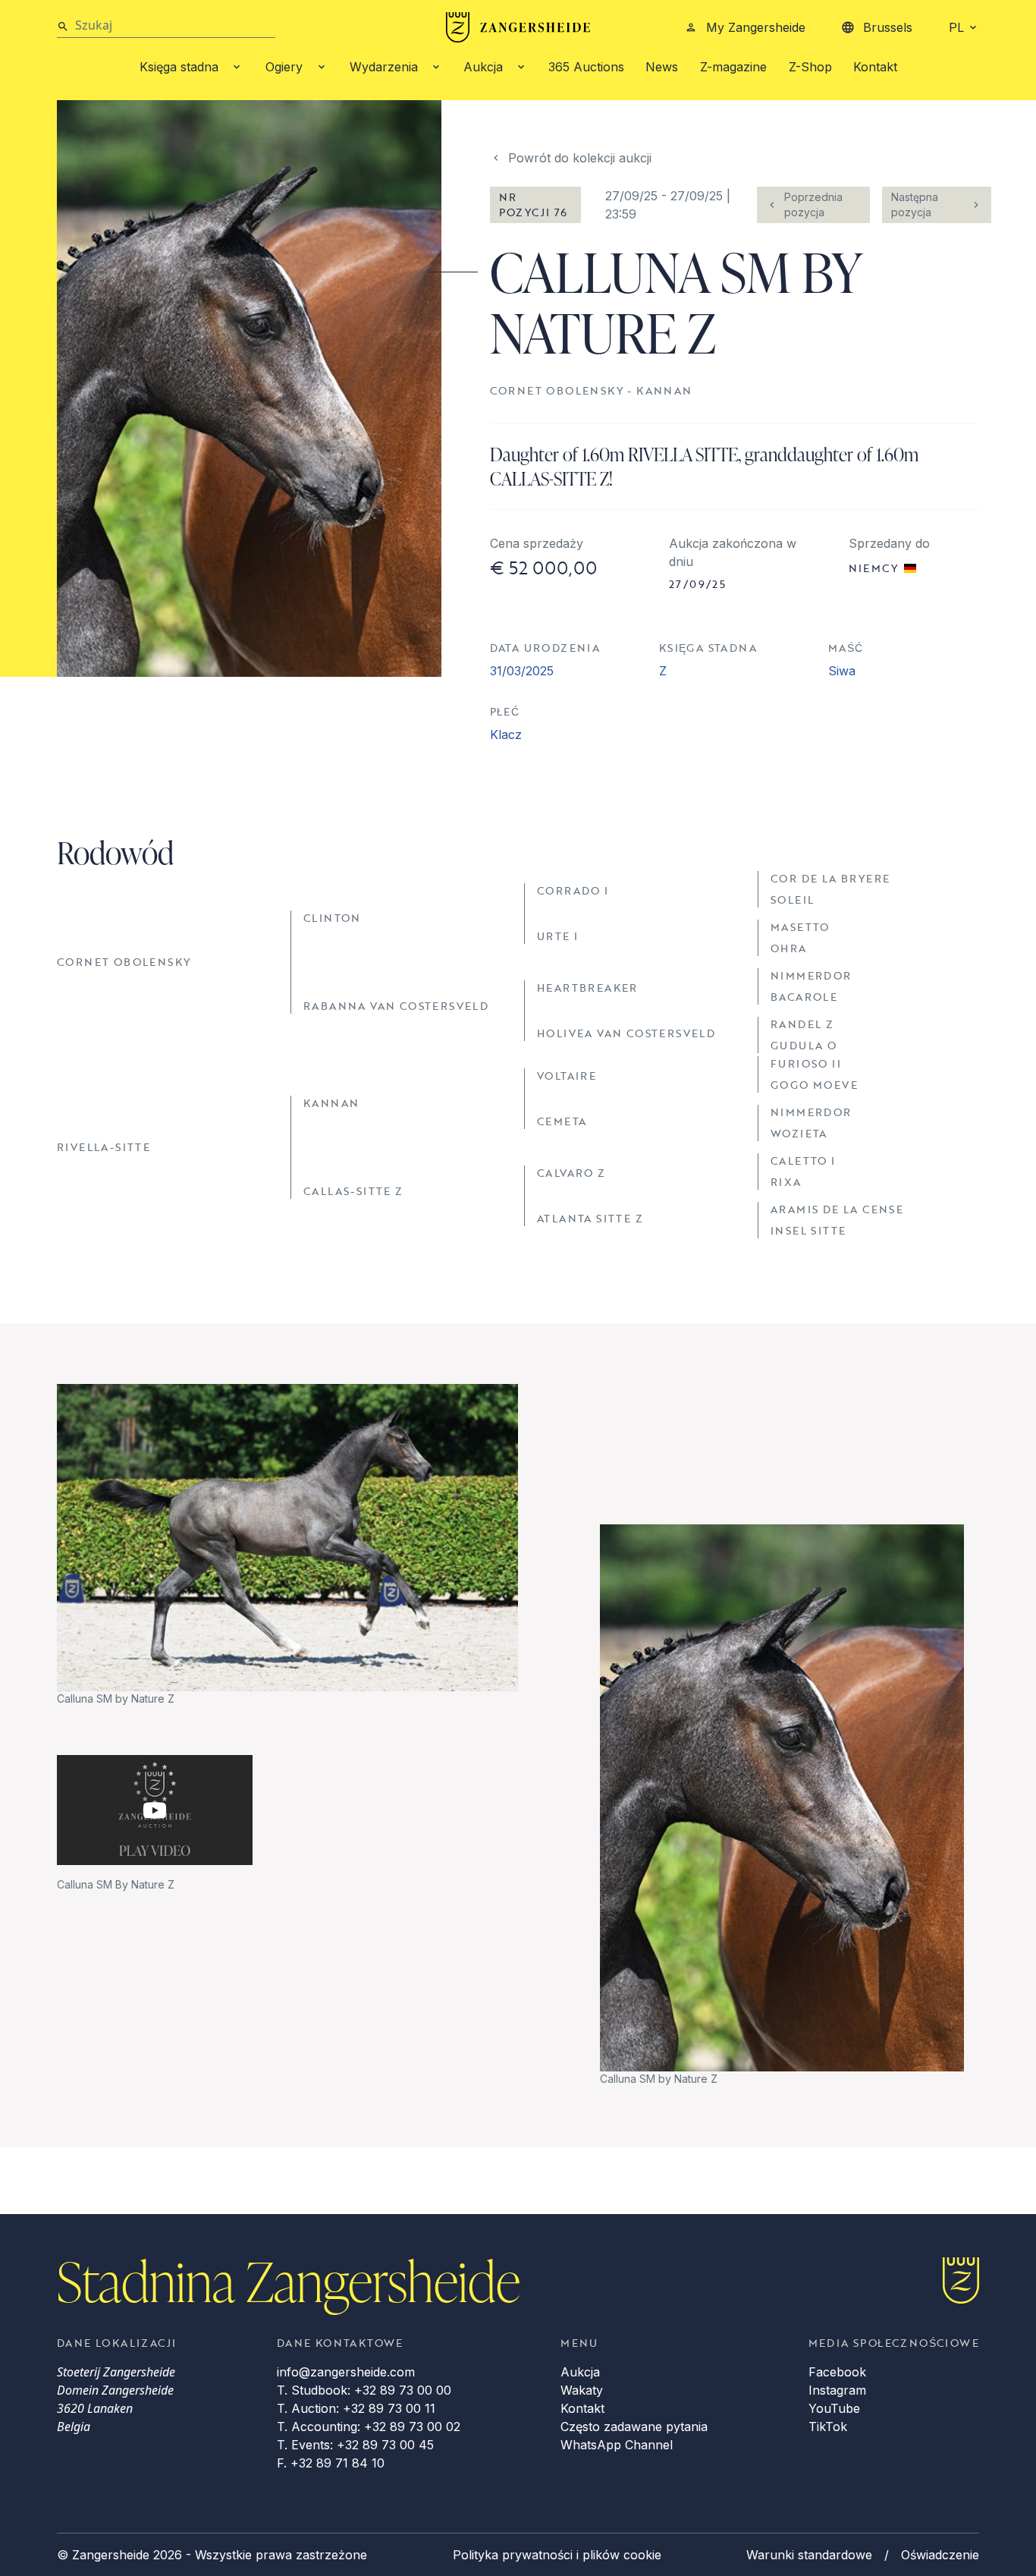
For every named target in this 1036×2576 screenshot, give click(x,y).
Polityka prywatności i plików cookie (557, 2555)
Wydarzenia (384, 67)
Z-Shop (810, 67)
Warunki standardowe (809, 2555)
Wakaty (582, 2390)
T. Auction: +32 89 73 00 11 (356, 2408)
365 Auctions (586, 67)
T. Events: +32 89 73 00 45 (355, 2445)
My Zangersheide (756, 27)
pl (956, 27)
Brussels (888, 27)
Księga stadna (179, 67)
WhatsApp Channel (617, 2445)
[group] (287, 1545)
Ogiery (284, 67)
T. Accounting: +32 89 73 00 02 (369, 2427)
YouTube (834, 2408)
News (662, 67)
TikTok (828, 2427)
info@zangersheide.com (346, 2372)
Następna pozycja (915, 204)
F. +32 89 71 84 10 (331, 2463)
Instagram (837, 2390)
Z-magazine (733, 67)
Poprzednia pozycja (813, 204)
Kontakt (875, 67)
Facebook (837, 2372)
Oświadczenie (940, 2555)
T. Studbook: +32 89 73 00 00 (364, 2390)
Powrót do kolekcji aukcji (580, 158)
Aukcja (483, 67)
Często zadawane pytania (634, 2427)
